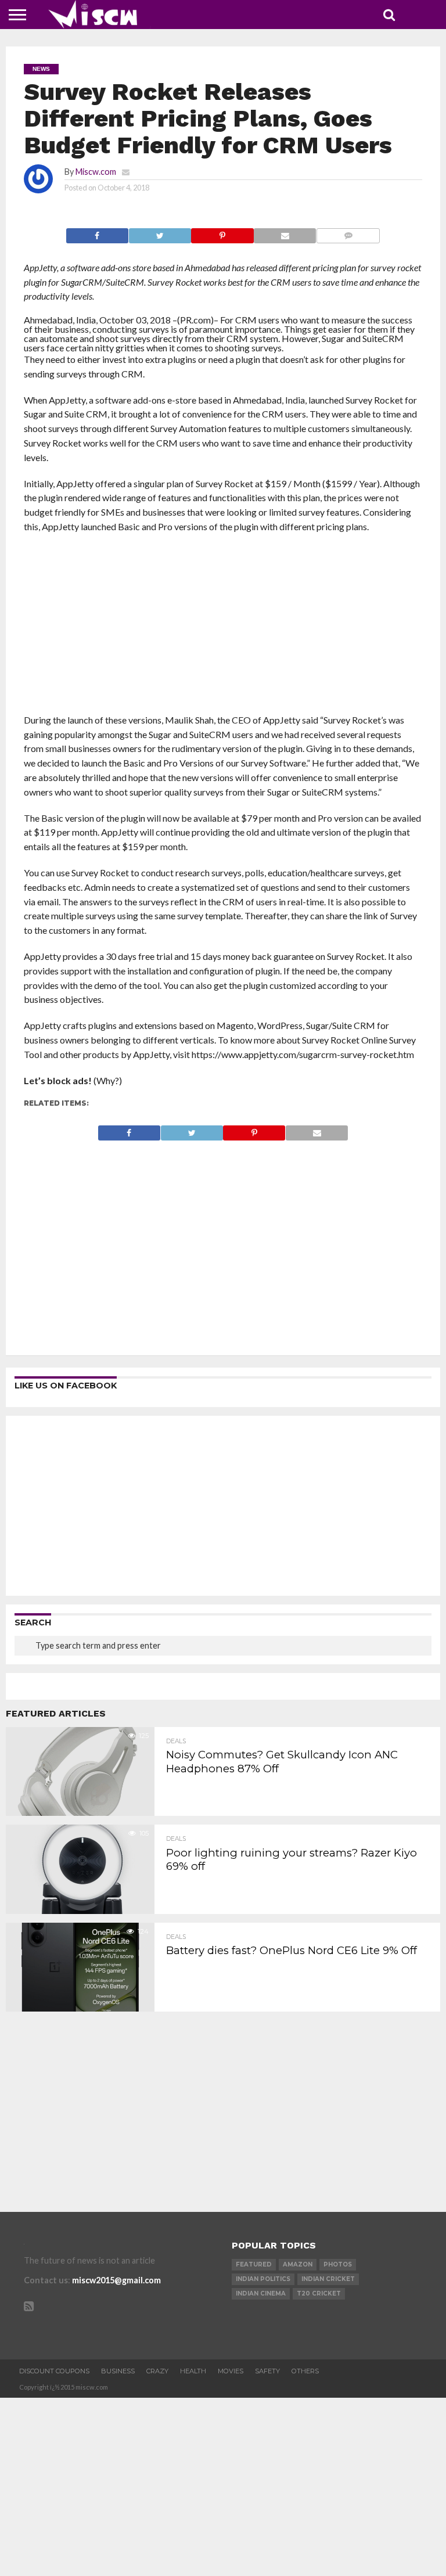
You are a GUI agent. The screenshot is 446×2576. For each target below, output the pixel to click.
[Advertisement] (223, 627)
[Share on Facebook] (97, 233)
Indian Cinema (261, 2293)
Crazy (157, 2371)
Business (118, 2371)
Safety (267, 2371)
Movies (231, 2371)
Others (305, 2371)
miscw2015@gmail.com (116, 2280)
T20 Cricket (319, 2293)
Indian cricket (328, 2279)
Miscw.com (96, 172)
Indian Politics (263, 2279)
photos (338, 2264)
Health (193, 2371)
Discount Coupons (54, 2371)
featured (254, 2264)
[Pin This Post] (222, 233)
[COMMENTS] (348, 233)
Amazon (298, 2264)
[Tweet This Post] (160, 233)
